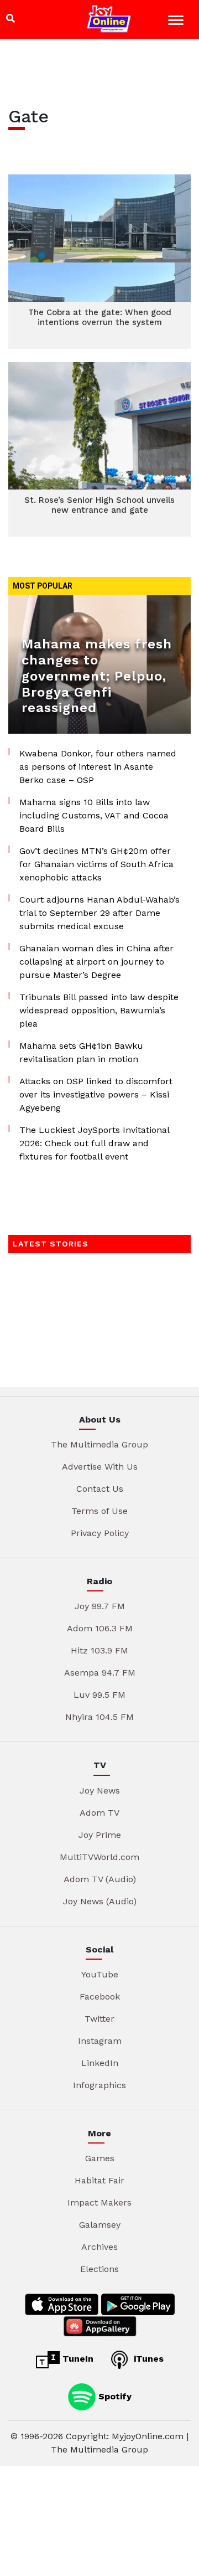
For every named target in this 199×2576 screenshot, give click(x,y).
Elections (99, 2269)
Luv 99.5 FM (99, 1695)
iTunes (147, 2359)
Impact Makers (99, 2203)
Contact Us (100, 1489)
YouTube (100, 1974)
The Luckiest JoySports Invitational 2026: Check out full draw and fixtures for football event (94, 1143)
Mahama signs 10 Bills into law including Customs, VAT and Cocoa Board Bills (94, 815)
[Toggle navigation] (177, 22)
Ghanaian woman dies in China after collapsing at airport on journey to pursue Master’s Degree (96, 962)
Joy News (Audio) (100, 1901)
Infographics (99, 2085)
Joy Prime (100, 1835)
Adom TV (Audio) (100, 1879)
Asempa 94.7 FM (100, 1673)
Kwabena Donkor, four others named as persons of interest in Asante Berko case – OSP (98, 767)
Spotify (114, 2396)
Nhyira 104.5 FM (99, 1717)
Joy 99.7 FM (100, 1606)
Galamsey (100, 2225)
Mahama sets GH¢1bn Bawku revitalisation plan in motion (81, 1052)
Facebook (100, 1997)
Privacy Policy (100, 1533)
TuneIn (77, 2359)
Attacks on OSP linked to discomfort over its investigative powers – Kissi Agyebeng (96, 1094)
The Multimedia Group (99, 1444)
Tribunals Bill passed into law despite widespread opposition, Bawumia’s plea (99, 1010)
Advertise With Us (100, 1467)
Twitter (99, 2019)
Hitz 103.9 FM (99, 1650)
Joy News (100, 1791)
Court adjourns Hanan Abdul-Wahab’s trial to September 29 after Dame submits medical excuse (99, 913)
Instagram (100, 2041)
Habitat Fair (99, 2180)
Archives (99, 2247)
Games (100, 2158)
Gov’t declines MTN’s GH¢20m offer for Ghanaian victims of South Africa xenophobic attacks (96, 864)
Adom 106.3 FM (100, 1628)
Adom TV (99, 1813)
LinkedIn (100, 2063)
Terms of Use (99, 1511)
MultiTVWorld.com (99, 1857)
